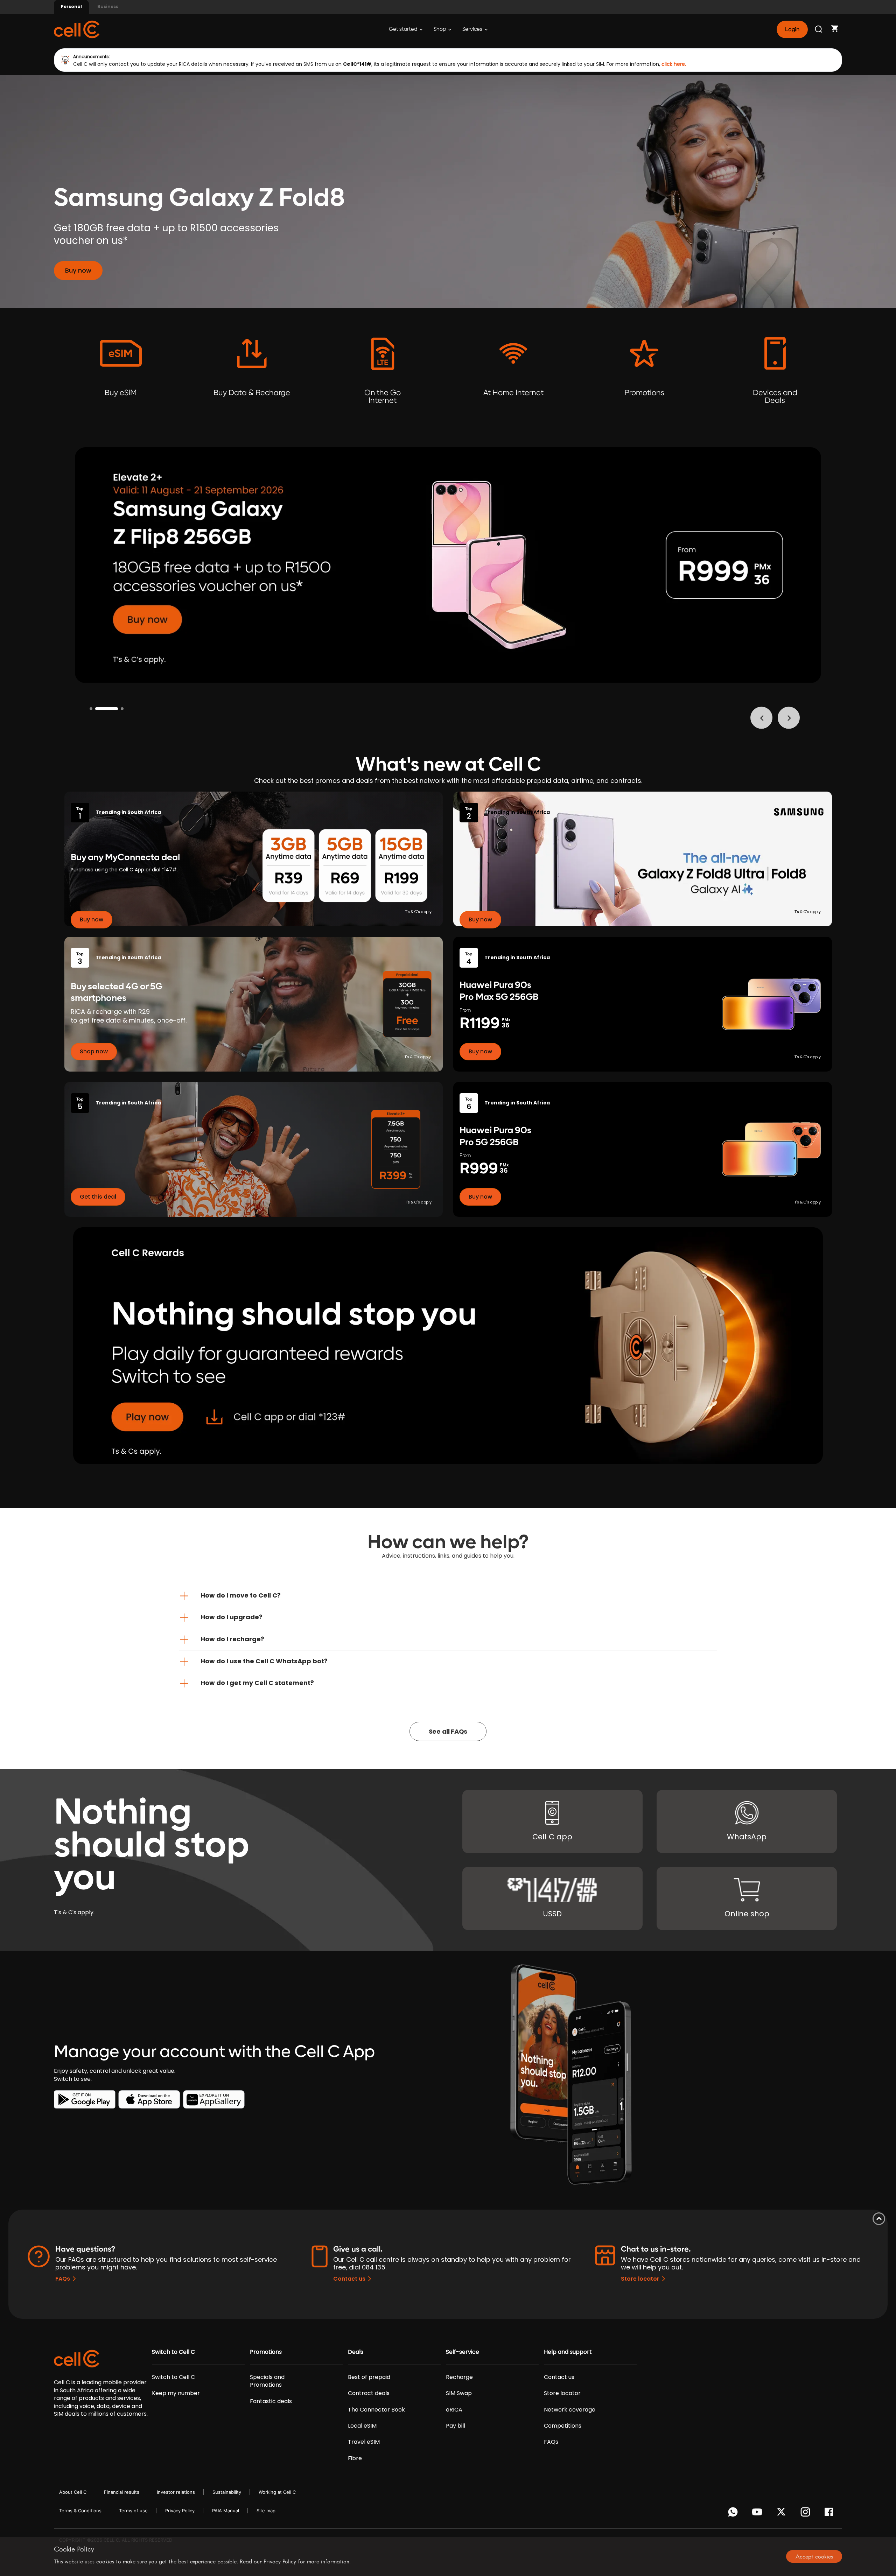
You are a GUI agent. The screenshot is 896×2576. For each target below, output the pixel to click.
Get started (404, 29)
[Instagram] (807, 2514)
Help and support (568, 2352)
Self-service (463, 2352)
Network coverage (570, 2410)
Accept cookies (814, 2556)
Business (108, 6)
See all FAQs (448, 1731)
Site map (266, 2511)
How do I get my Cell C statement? (257, 1683)
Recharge (459, 2377)
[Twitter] (782, 2514)
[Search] (819, 29)
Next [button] (789, 718)
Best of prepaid (369, 2377)
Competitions (563, 2426)
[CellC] (77, 29)
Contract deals (369, 2393)
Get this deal (98, 1197)
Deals (356, 2352)
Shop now (94, 1051)
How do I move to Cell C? (241, 1595)
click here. (674, 64)
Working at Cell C (277, 2492)
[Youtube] (758, 2514)
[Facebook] (831, 2514)
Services (473, 29)
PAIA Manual (226, 2511)
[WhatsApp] (734, 2514)
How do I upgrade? (232, 1617)
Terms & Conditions (80, 2511)
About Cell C (73, 2492)
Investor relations (176, 2492)
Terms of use (133, 2511)
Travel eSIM (364, 2442)
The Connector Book (376, 2410)
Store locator (640, 2279)
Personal (71, 6)
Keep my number (176, 2393)
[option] (448, 565)
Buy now (78, 270)
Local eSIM (362, 2426)
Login (792, 29)
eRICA (454, 2410)
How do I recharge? (232, 1639)
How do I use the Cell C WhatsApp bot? (264, 1661)
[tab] (448, 1595)
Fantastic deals (271, 2401)
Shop (440, 29)
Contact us (349, 2279)
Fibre (355, 2458)
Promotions (266, 2352)
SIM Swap (459, 2393)
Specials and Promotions (267, 2381)
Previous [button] (761, 718)
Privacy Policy (180, 2511)
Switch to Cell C (173, 2352)
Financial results (122, 2492)
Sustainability (227, 2492)
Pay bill (456, 2426)
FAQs (63, 2279)
